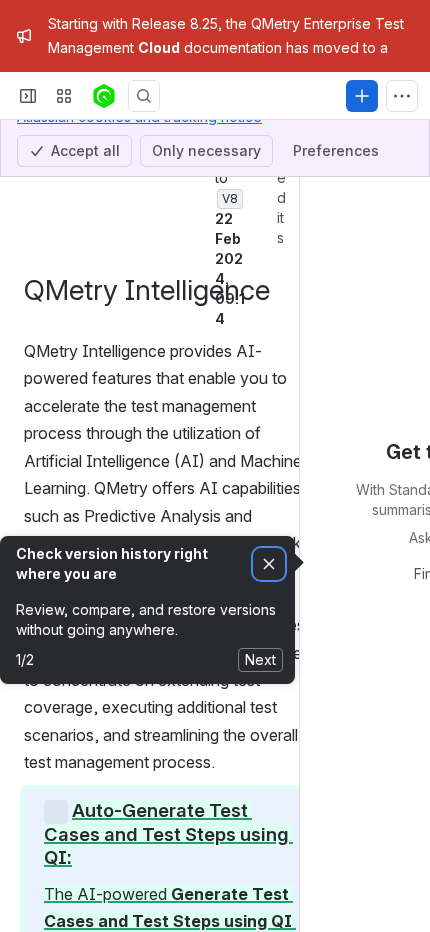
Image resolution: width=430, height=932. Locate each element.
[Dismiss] (269, 597)
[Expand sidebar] (28, 129)
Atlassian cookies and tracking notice (139, 44)
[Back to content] (28, 181)
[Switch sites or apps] (64, 129)
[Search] (144, 129)
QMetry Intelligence (125, 181)
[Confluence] (104, 129)
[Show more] (402, 129)
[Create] (362, 129)
